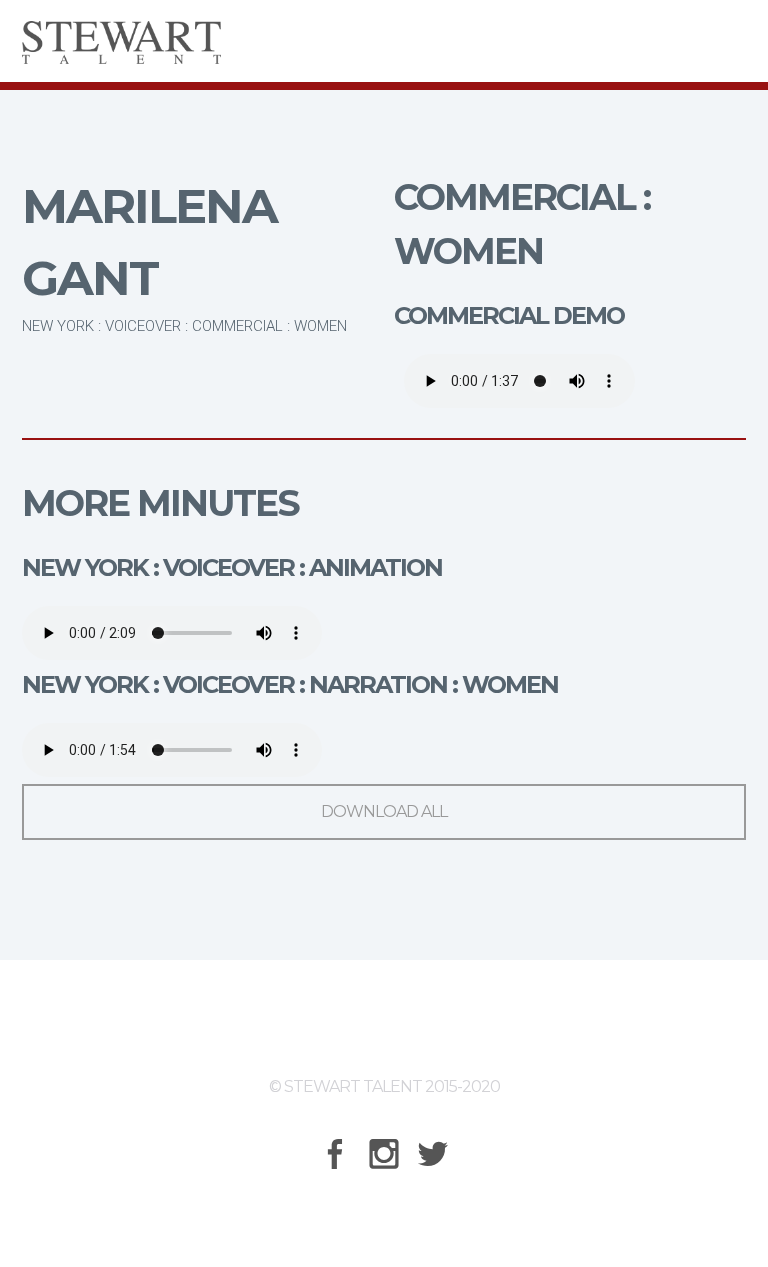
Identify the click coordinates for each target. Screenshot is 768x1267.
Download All (384, 811)
